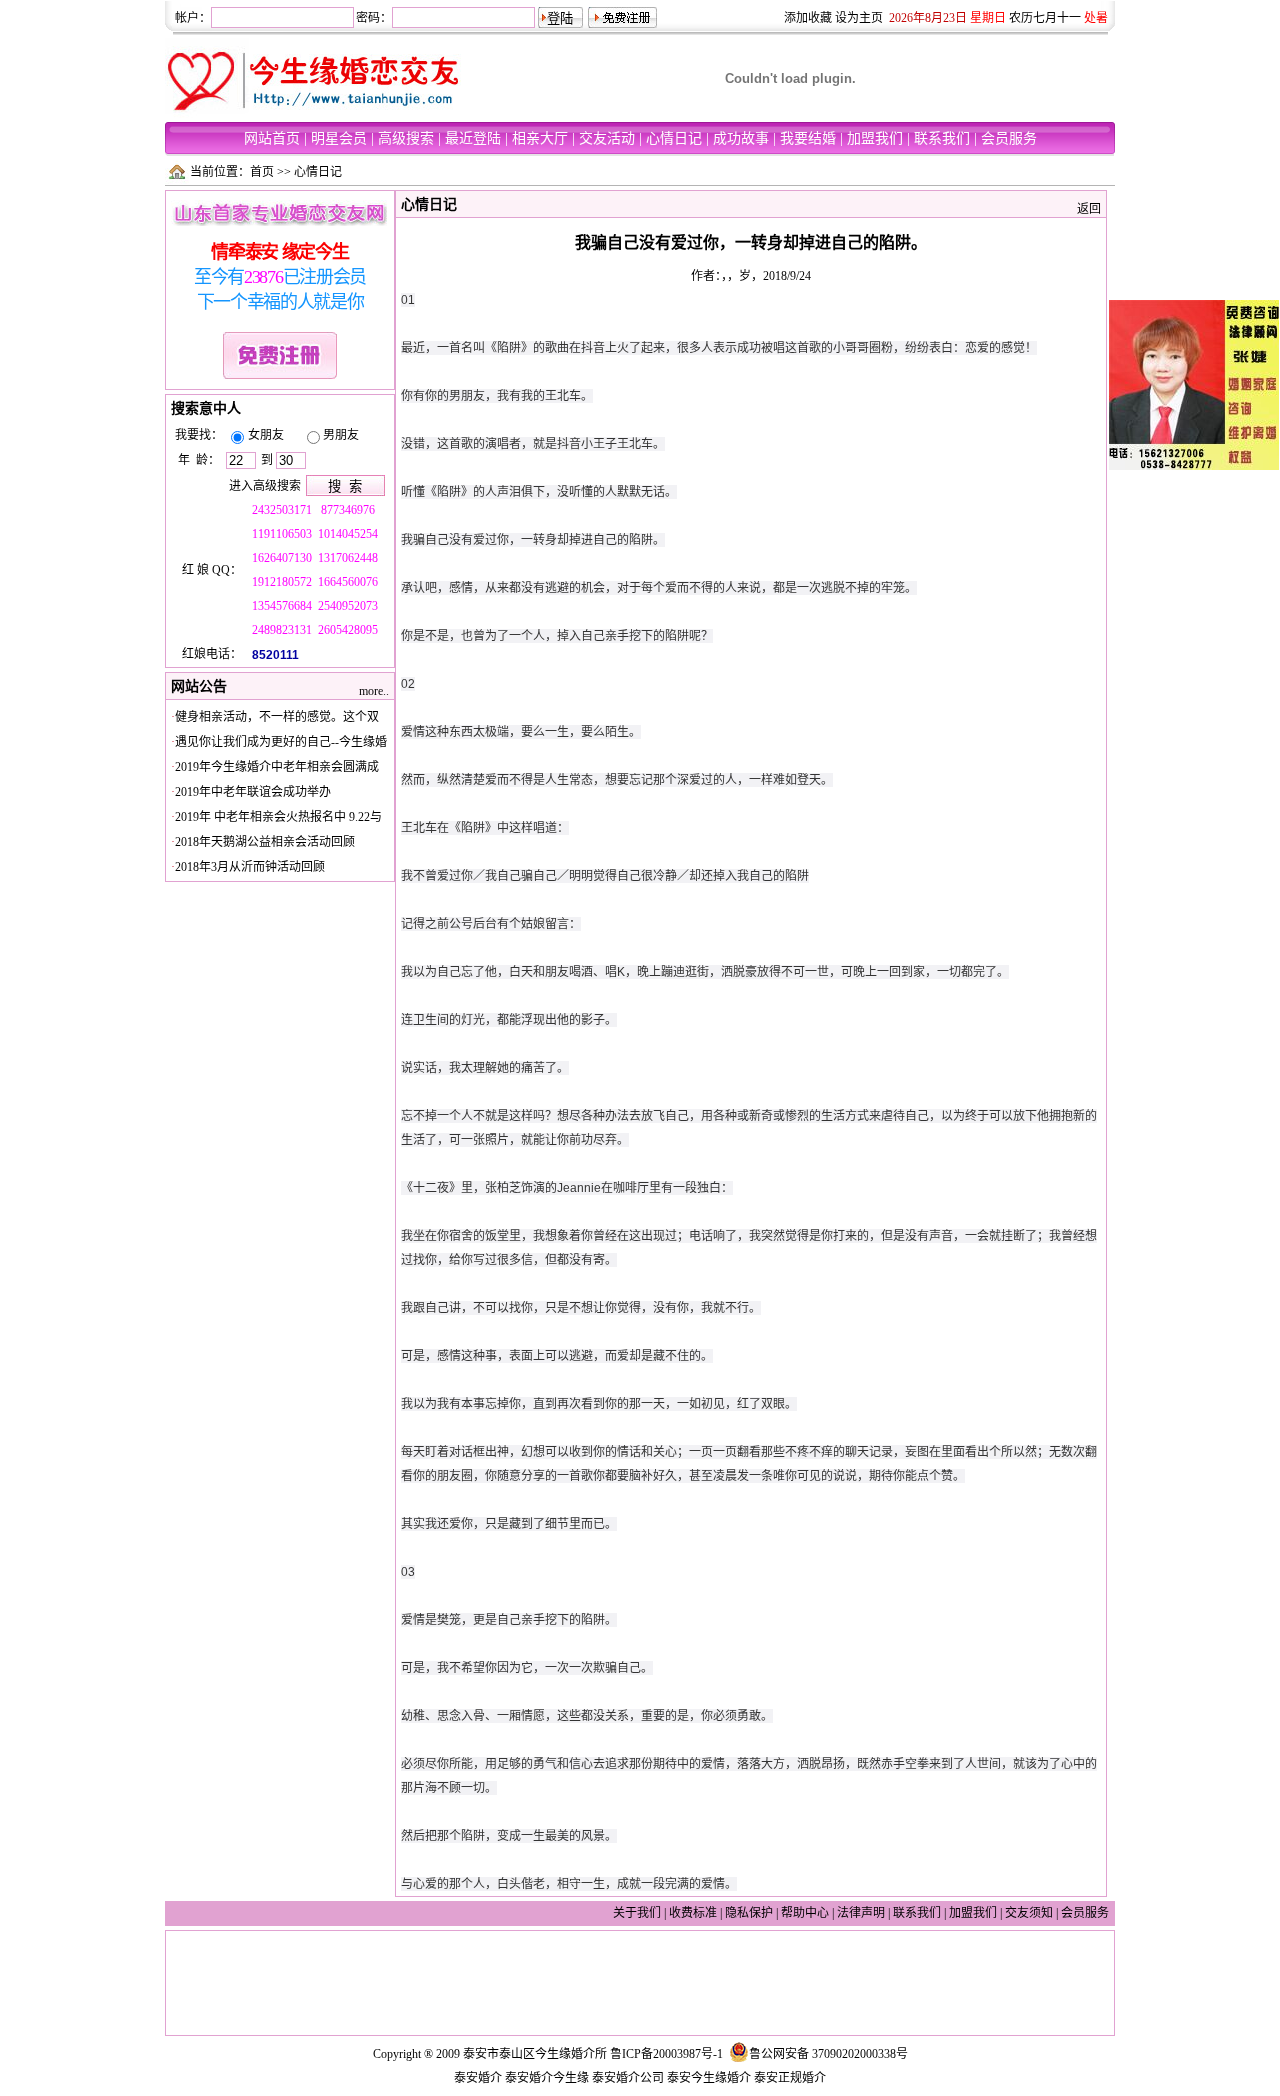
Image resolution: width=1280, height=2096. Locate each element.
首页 (262, 172)
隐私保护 (749, 1913)
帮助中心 (805, 1913)
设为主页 (859, 18)
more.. (374, 691)
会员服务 (1009, 138)
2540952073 (348, 606)
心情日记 (674, 138)
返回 (1089, 209)
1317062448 (348, 558)
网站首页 (272, 138)
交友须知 (1029, 1913)
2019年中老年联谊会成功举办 (253, 792)
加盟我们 (875, 138)
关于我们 (637, 1913)
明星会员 (339, 138)
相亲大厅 (540, 138)
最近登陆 (473, 138)
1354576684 (282, 606)
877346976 (348, 510)
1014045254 (348, 534)
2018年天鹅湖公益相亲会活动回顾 (265, 842)
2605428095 (348, 630)
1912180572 (283, 582)
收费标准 (693, 1913)
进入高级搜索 (265, 486)
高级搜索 (406, 138)
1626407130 (283, 558)
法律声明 (861, 1913)
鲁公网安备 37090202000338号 (828, 2054)
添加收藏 (808, 18)
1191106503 (283, 534)
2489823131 (282, 630)
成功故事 (741, 138)
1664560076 (348, 582)
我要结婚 (808, 138)
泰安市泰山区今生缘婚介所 (535, 2054)
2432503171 (283, 510)
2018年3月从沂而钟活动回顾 (250, 867)
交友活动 (607, 138)
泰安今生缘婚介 (709, 2078)
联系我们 (942, 138)
